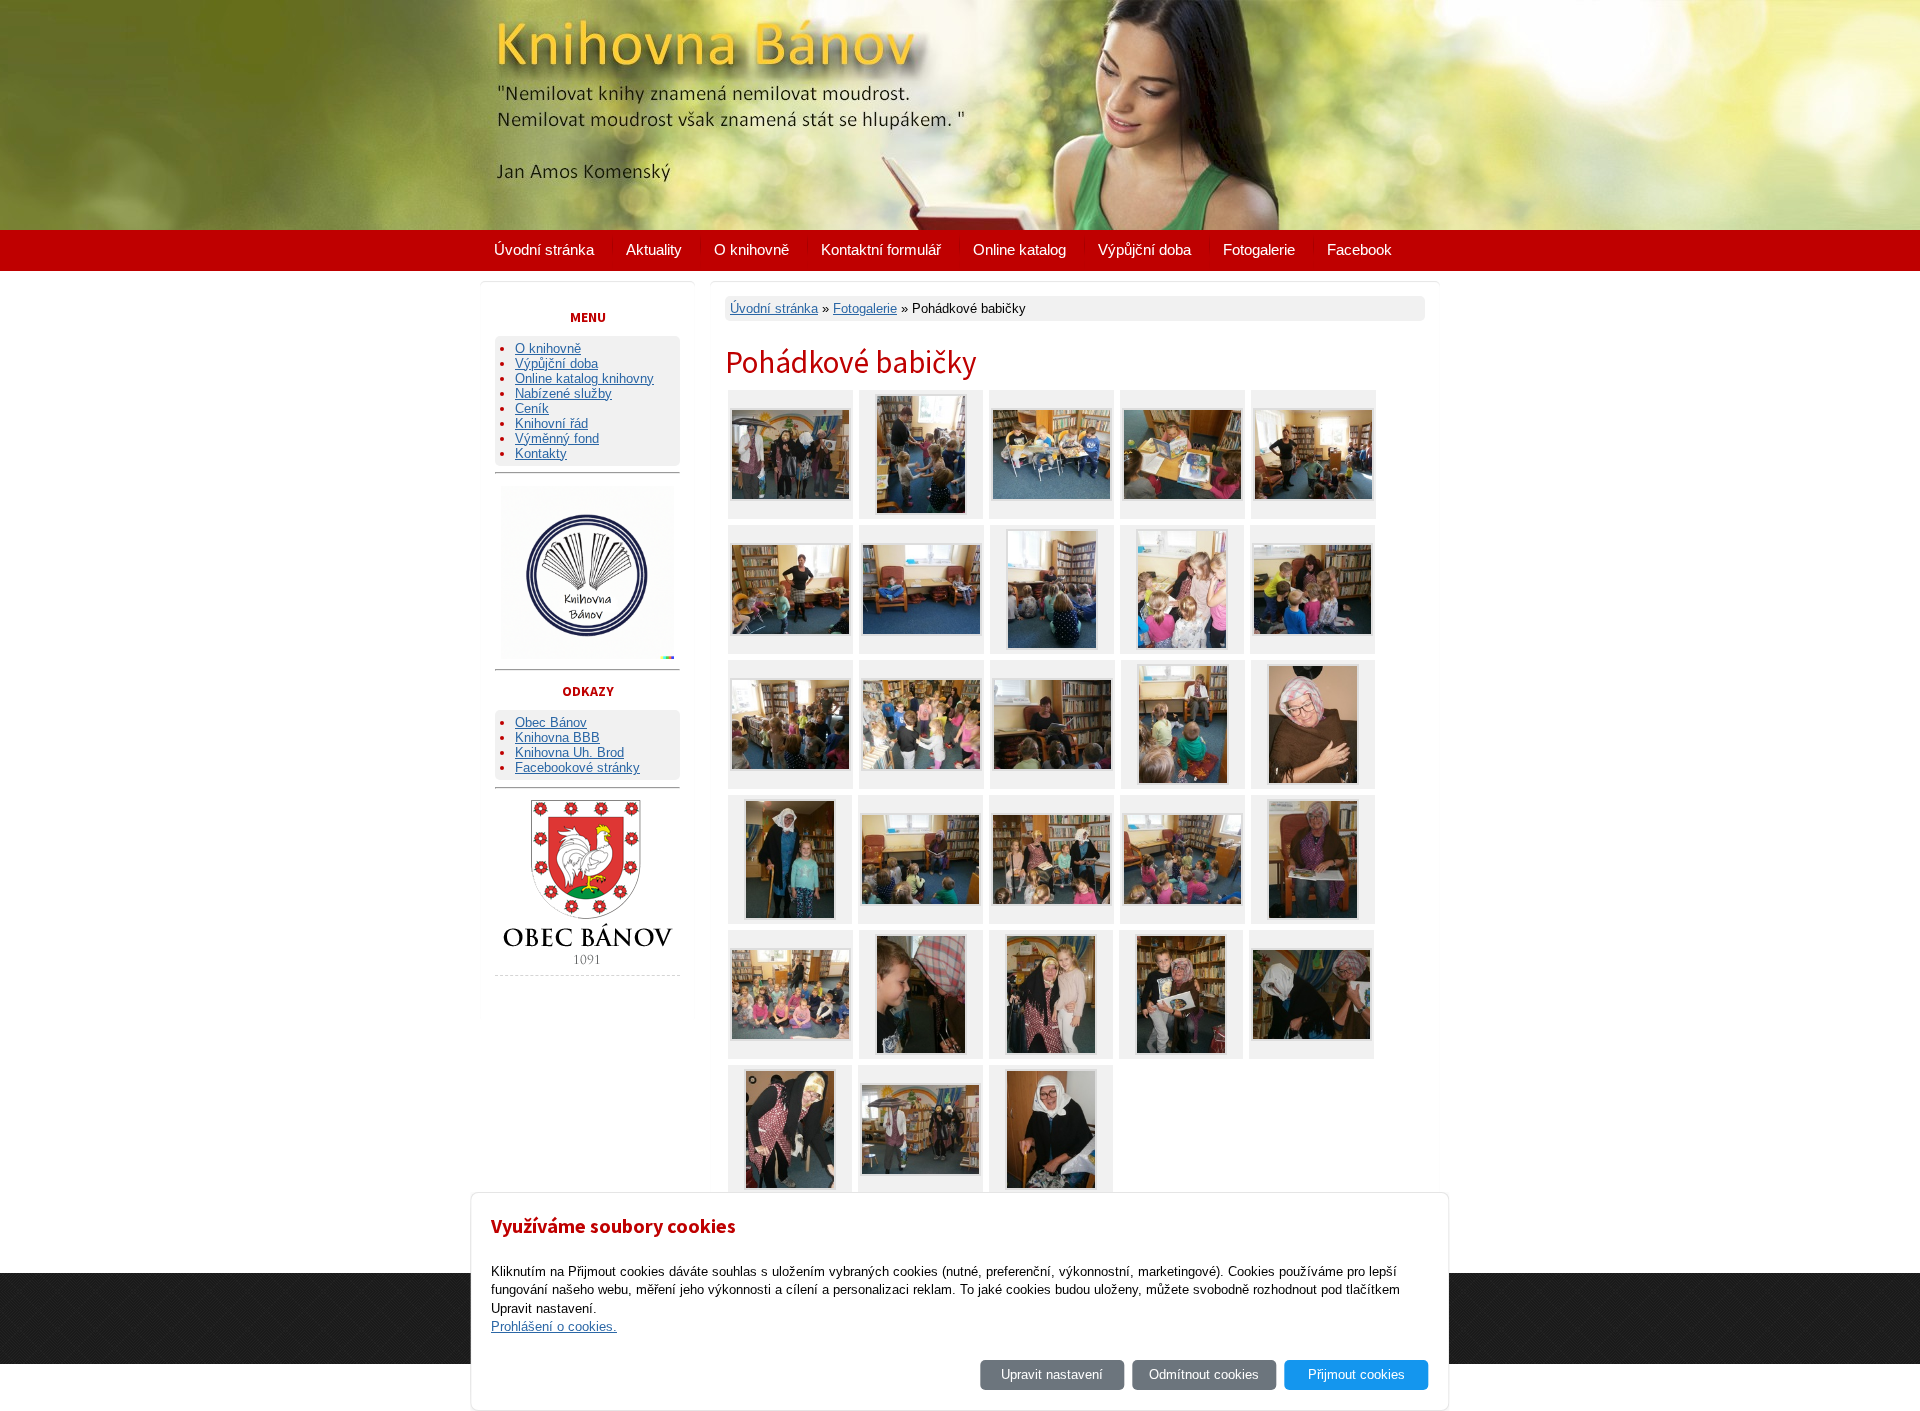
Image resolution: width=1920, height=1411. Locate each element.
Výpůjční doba (1144, 249)
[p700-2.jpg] (1182, 901)
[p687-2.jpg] (1313, 780)
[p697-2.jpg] (1051, 1050)
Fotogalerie (1259, 249)
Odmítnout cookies (1204, 1374)
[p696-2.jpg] (790, 915)
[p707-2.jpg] (1052, 645)
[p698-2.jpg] (920, 901)
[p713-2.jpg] (1051, 496)
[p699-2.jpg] (1313, 915)
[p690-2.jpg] (790, 1036)
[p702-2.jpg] (1183, 780)
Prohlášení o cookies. (554, 1326)
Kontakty (541, 453)
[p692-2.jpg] (790, 496)
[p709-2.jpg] (921, 510)
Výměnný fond (557, 438)
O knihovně (751, 249)
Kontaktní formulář (881, 249)
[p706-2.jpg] (1052, 766)
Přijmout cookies (1356, 1374)
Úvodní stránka (544, 249)
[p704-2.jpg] (1312, 631)
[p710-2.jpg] (1313, 496)
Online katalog (1019, 249)
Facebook (1359, 249)
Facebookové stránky (577, 767)
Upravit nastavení (1052, 1374)
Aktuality (654, 249)
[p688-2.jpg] (1051, 1185)
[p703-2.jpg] (921, 766)
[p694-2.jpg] (921, 1050)
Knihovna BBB (557, 737)
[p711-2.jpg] (790, 631)
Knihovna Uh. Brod (569, 752)
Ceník (532, 408)
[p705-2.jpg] (1182, 645)
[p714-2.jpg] (921, 631)
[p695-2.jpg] (1181, 1050)
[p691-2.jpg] (920, 1171)
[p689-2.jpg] (790, 1185)
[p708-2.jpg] (790, 766)
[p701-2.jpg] (1051, 901)
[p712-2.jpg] (1182, 496)
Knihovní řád (551, 423)
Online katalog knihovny (584, 378)
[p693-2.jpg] (1311, 1036)
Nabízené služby (563, 393)
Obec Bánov (551, 722)
